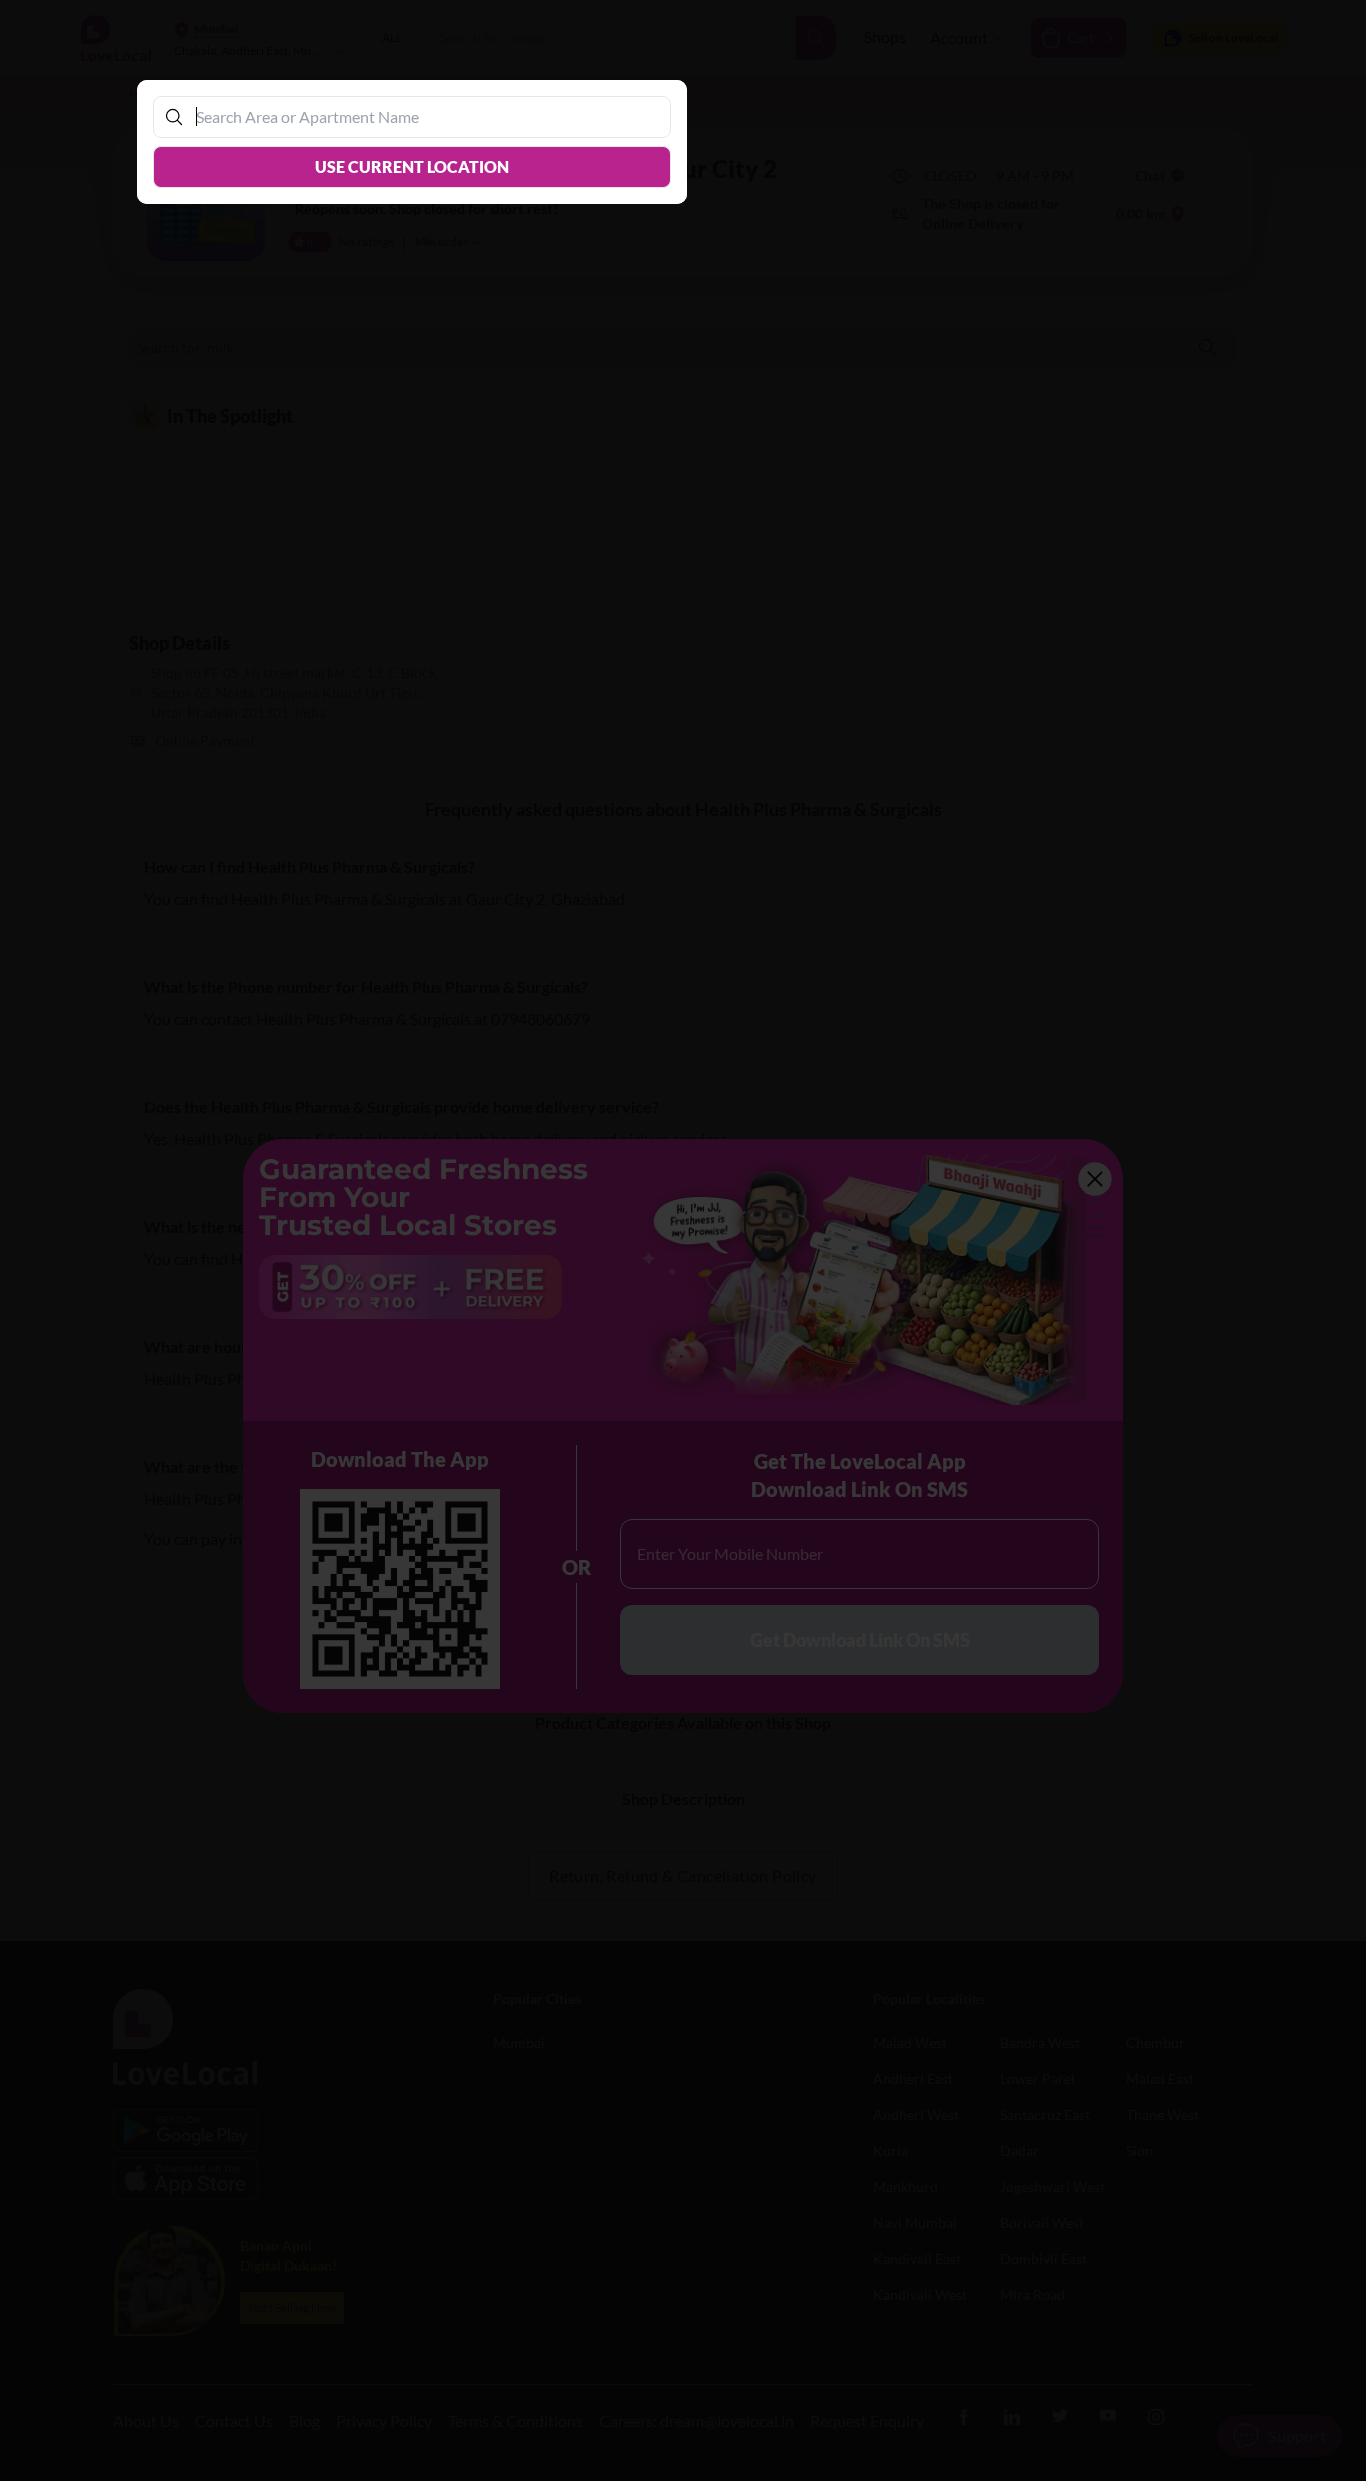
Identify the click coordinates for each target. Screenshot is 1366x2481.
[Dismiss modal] (683, 1240)
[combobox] (422, 116)
